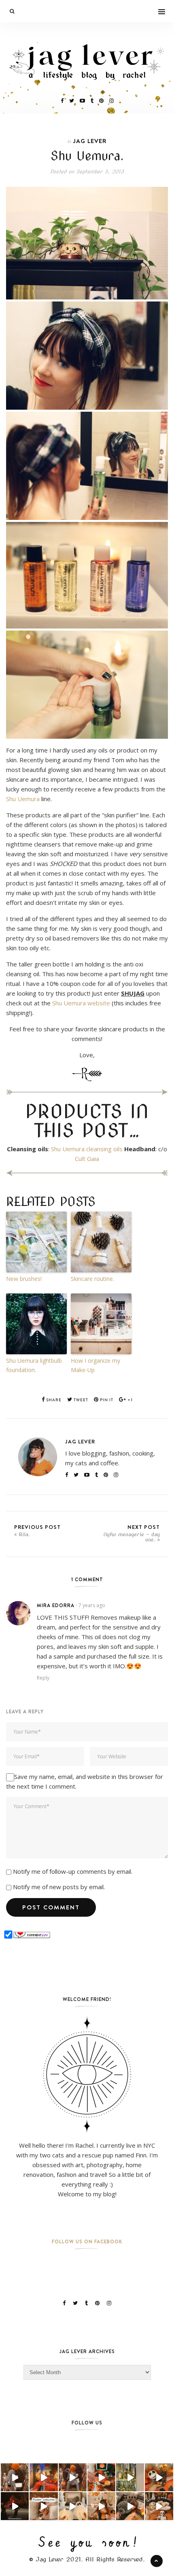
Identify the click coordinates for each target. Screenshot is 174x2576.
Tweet (80, 1400)
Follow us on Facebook (87, 2241)
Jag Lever (90, 141)
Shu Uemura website (81, 1003)
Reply (43, 1678)
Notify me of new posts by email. (59, 1887)
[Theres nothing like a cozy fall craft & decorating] (43, 2477)
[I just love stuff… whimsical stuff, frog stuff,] (130, 2477)
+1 (129, 1400)
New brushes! (24, 1279)
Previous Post (37, 1530)
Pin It (106, 1400)
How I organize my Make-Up (95, 1365)
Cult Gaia (87, 1159)
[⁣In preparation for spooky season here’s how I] (73, 2506)
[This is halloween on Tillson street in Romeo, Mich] (15, 2506)
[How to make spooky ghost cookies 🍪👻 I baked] (159, 2506)
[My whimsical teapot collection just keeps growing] (43, 2506)
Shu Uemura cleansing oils (87, 1149)
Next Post (132, 1533)
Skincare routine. (92, 1279)
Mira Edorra (56, 1605)
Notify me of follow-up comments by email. (73, 1871)
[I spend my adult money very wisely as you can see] (130, 2506)
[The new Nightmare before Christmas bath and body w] (159, 2477)
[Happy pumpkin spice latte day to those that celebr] (73, 2477)
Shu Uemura (23, 799)
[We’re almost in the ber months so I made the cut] (101, 2477)
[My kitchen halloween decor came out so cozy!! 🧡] (101, 2506)
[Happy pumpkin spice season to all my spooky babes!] (15, 2477)
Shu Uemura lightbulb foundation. (34, 1365)
